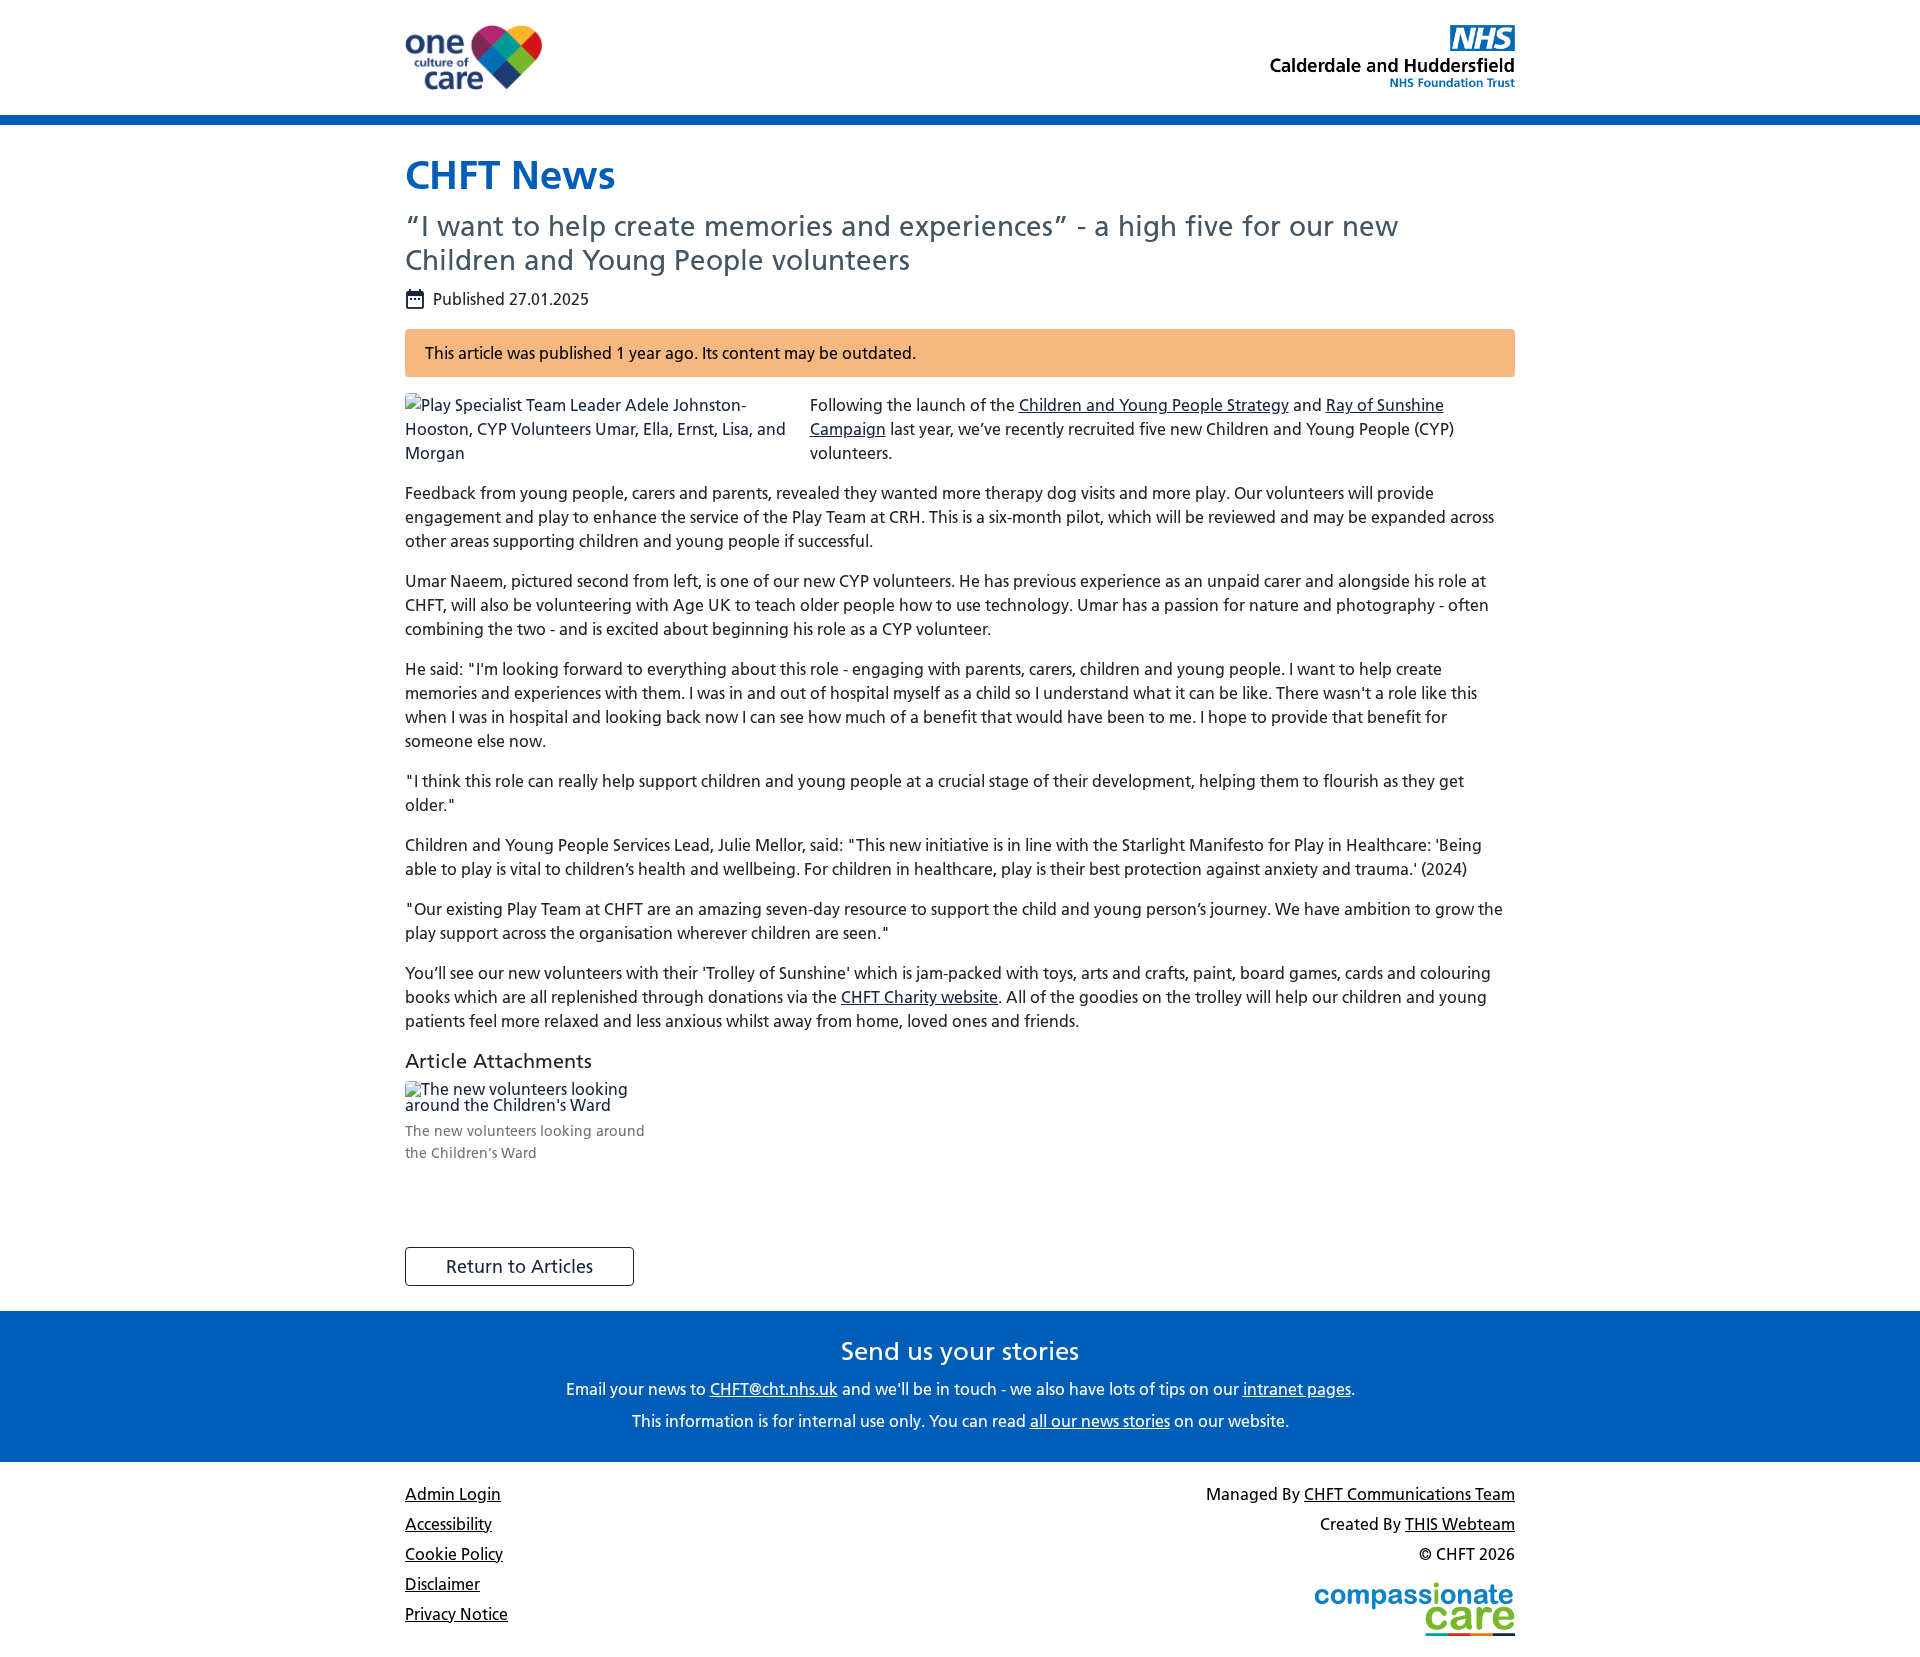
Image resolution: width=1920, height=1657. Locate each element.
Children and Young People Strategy (1154, 405)
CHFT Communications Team (1409, 1494)
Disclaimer (442, 1584)
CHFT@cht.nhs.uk (774, 1389)
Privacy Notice (456, 1614)
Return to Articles (519, 1266)
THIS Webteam (1460, 1524)
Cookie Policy (454, 1554)
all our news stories (1100, 1421)
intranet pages (1297, 1389)
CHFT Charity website (919, 997)
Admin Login (453, 1494)
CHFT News (510, 174)
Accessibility (448, 1524)
